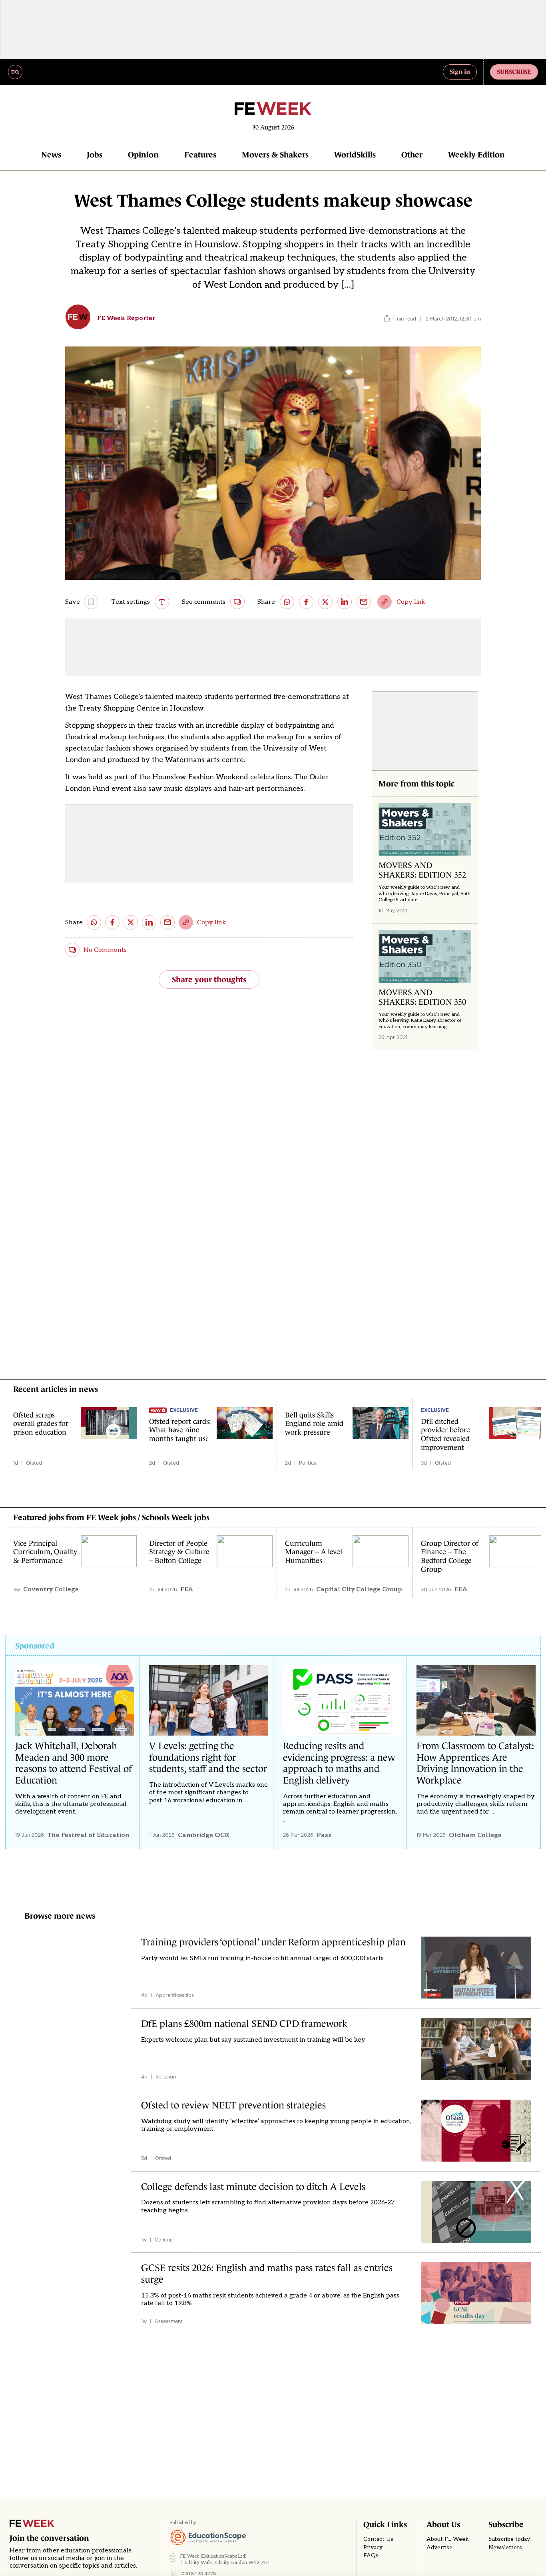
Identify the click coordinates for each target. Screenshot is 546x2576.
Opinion (143, 155)
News (51, 155)
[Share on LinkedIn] (345, 602)
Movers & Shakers (275, 155)
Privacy (373, 2548)
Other (412, 155)
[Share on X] (325, 602)
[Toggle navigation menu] (15, 72)
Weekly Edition (476, 155)
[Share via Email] (364, 602)
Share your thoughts (209, 979)
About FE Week (448, 2539)
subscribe (514, 72)
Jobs (95, 155)
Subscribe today (509, 2539)
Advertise (439, 2548)
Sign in (460, 72)
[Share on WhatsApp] (287, 602)
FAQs (371, 2556)
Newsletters (505, 2548)
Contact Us (378, 2539)
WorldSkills (355, 155)
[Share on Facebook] (306, 602)
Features (200, 155)
